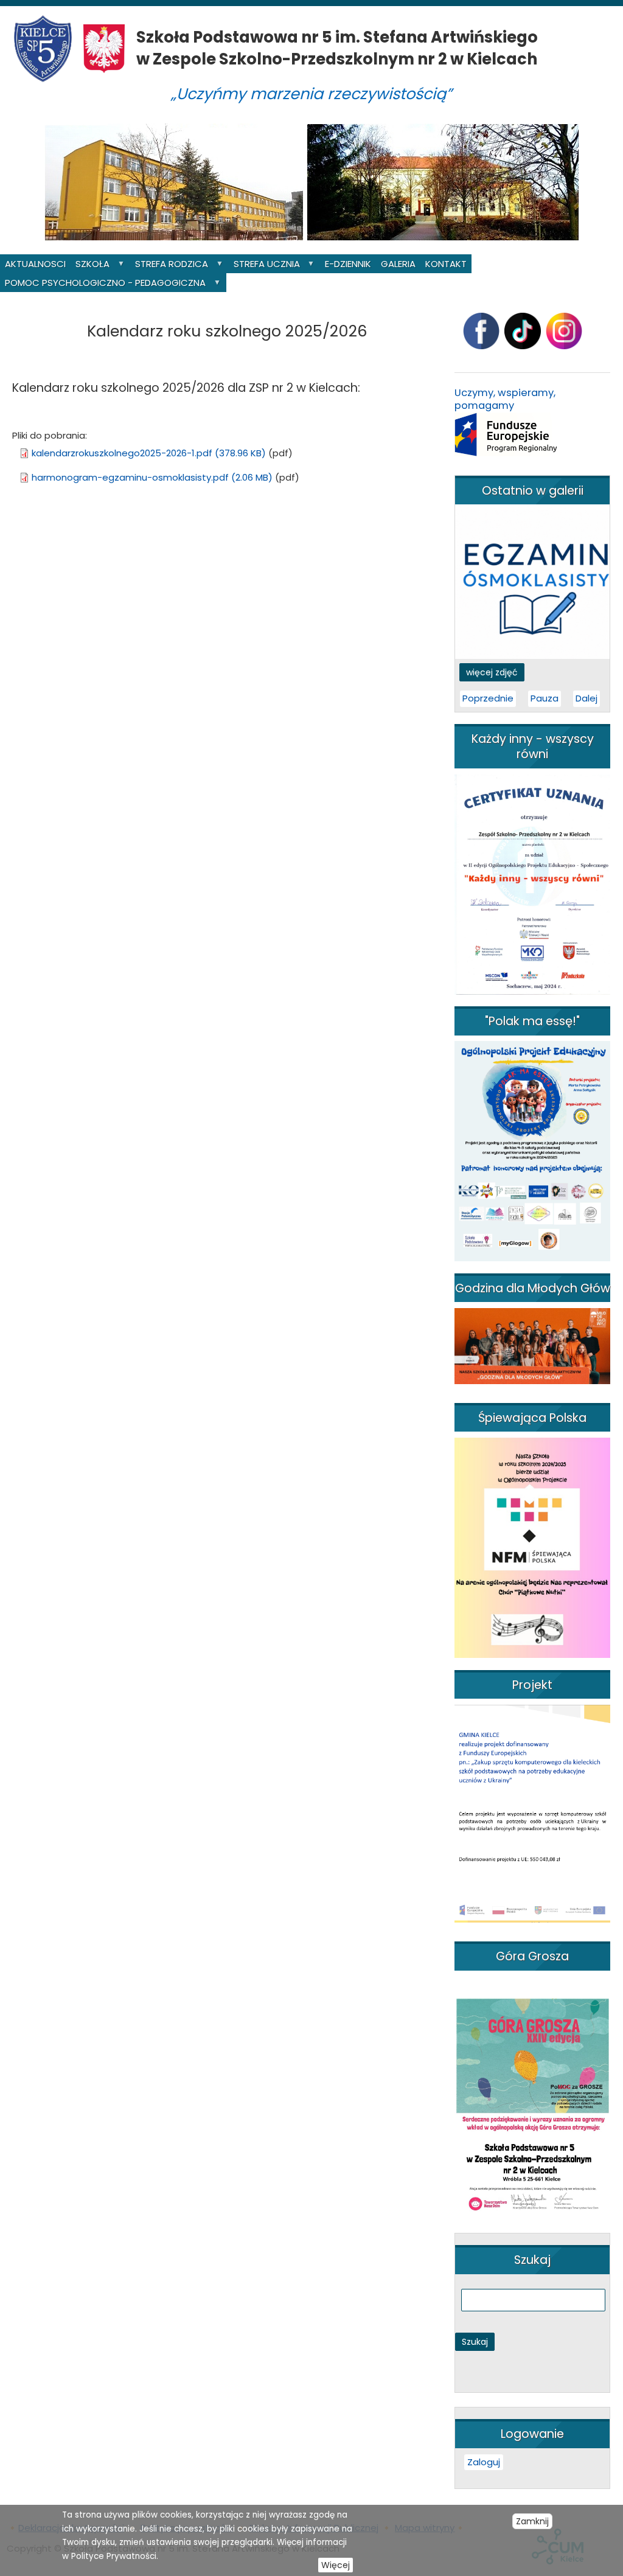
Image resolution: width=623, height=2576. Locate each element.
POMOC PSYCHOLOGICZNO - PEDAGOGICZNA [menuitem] (103, 284)
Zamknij (532, 2521)
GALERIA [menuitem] (398, 264)
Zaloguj (484, 2462)
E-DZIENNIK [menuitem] (348, 264)
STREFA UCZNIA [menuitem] (264, 265)
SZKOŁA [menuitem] (90, 265)
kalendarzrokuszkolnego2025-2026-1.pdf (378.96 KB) (149, 453)
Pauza (545, 698)
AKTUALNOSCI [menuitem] (35, 264)
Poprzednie (488, 698)
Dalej (586, 698)
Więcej (336, 2565)
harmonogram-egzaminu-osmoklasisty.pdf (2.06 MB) (152, 477)
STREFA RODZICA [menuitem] (169, 265)
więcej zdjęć (492, 672)
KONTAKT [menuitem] (446, 264)
